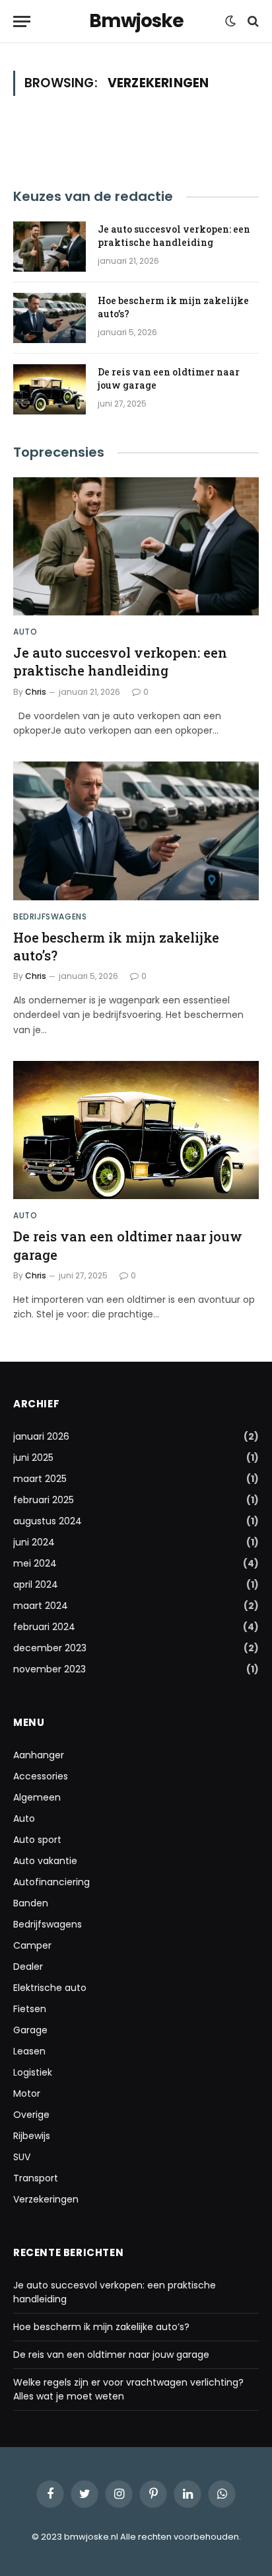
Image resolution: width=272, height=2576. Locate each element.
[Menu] (22, 21)
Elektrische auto (50, 1988)
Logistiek (33, 2072)
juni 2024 (34, 1542)
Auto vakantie (45, 1861)
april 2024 (36, 1584)
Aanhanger (39, 1755)
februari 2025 (44, 1500)
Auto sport (37, 1840)
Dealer (28, 1967)
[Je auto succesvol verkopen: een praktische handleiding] (50, 247)
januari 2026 (41, 1436)
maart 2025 (40, 1479)
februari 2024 (44, 1627)
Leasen (29, 2051)
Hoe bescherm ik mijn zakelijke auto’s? (101, 2327)
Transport (36, 2178)
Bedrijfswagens (48, 1924)
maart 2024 (41, 1606)
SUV (22, 2157)
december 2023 (50, 1648)
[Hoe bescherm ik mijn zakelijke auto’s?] (50, 318)
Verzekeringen (46, 2199)
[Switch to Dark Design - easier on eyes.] (230, 21)
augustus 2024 (48, 1521)
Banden (31, 1903)
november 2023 (50, 1669)
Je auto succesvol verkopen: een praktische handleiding (174, 236)
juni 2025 (33, 1458)
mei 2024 (35, 1563)
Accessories (41, 1776)
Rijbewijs (32, 2136)
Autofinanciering (51, 1882)
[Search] (252, 21)
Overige (31, 2115)
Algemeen (37, 1797)
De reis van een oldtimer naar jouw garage (111, 2355)
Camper (32, 1945)
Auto (24, 1818)
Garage (30, 2030)
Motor (27, 2093)
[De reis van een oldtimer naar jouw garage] (50, 389)
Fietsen (30, 2009)
